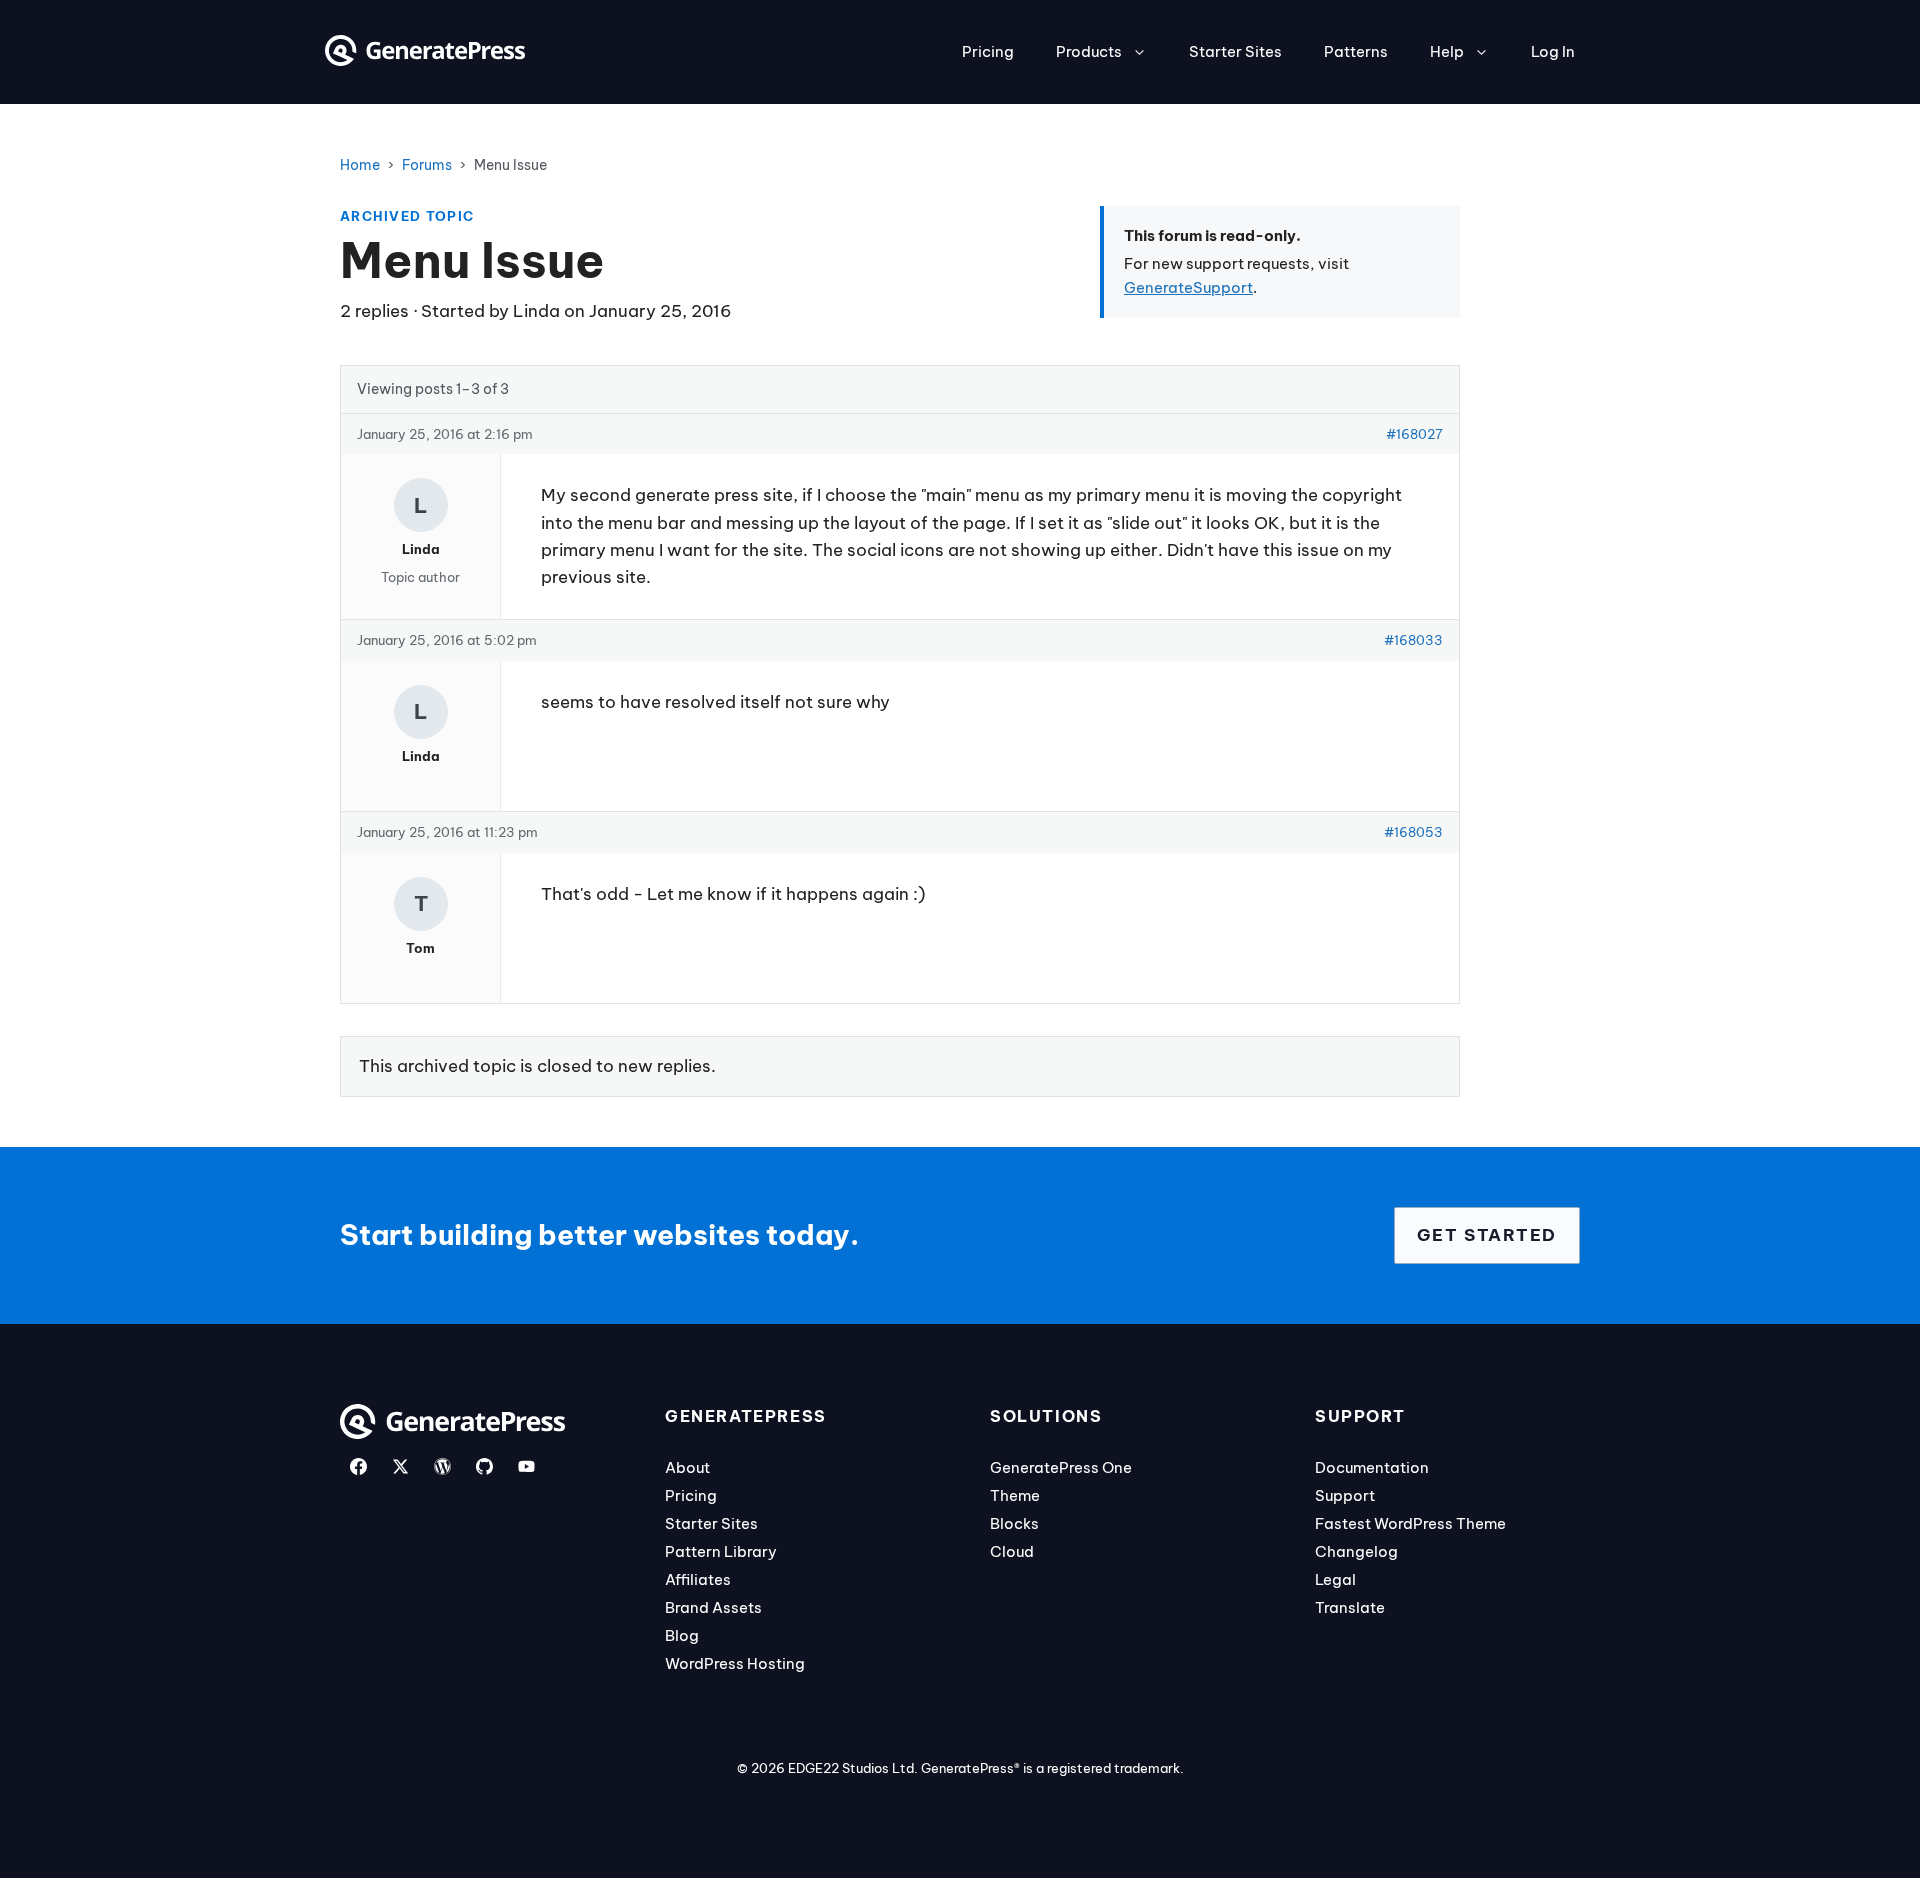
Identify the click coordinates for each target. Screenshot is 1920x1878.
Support (1345, 1495)
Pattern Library (721, 1551)
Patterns (1356, 51)
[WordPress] (442, 1466)
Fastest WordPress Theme (1410, 1523)
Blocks (1014, 1523)
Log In (1553, 51)
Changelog (1356, 1551)
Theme (1015, 1495)
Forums (427, 165)
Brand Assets (713, 1607)
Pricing (988, 51)
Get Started (1487, 1235)
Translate (1350, 1607)
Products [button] (1089, 51)
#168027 (1414, 434)
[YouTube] (526, 1466)
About (687, 1467)
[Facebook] (358, 1466)
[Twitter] (400, 1466)
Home (360, 165)
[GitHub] (484, 1466)
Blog (682, 1635)
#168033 (1413, 640)
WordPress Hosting (735, 1663)
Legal (1335, 1579)
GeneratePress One (1061, 1467)
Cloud (1012, 1551)
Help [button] (1447, 51)
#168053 (1413, 832)
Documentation (1372, 1467)
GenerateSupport (1188, 287)
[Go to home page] (425, 60)
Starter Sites (1235, 51)
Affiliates (698, 1579)
